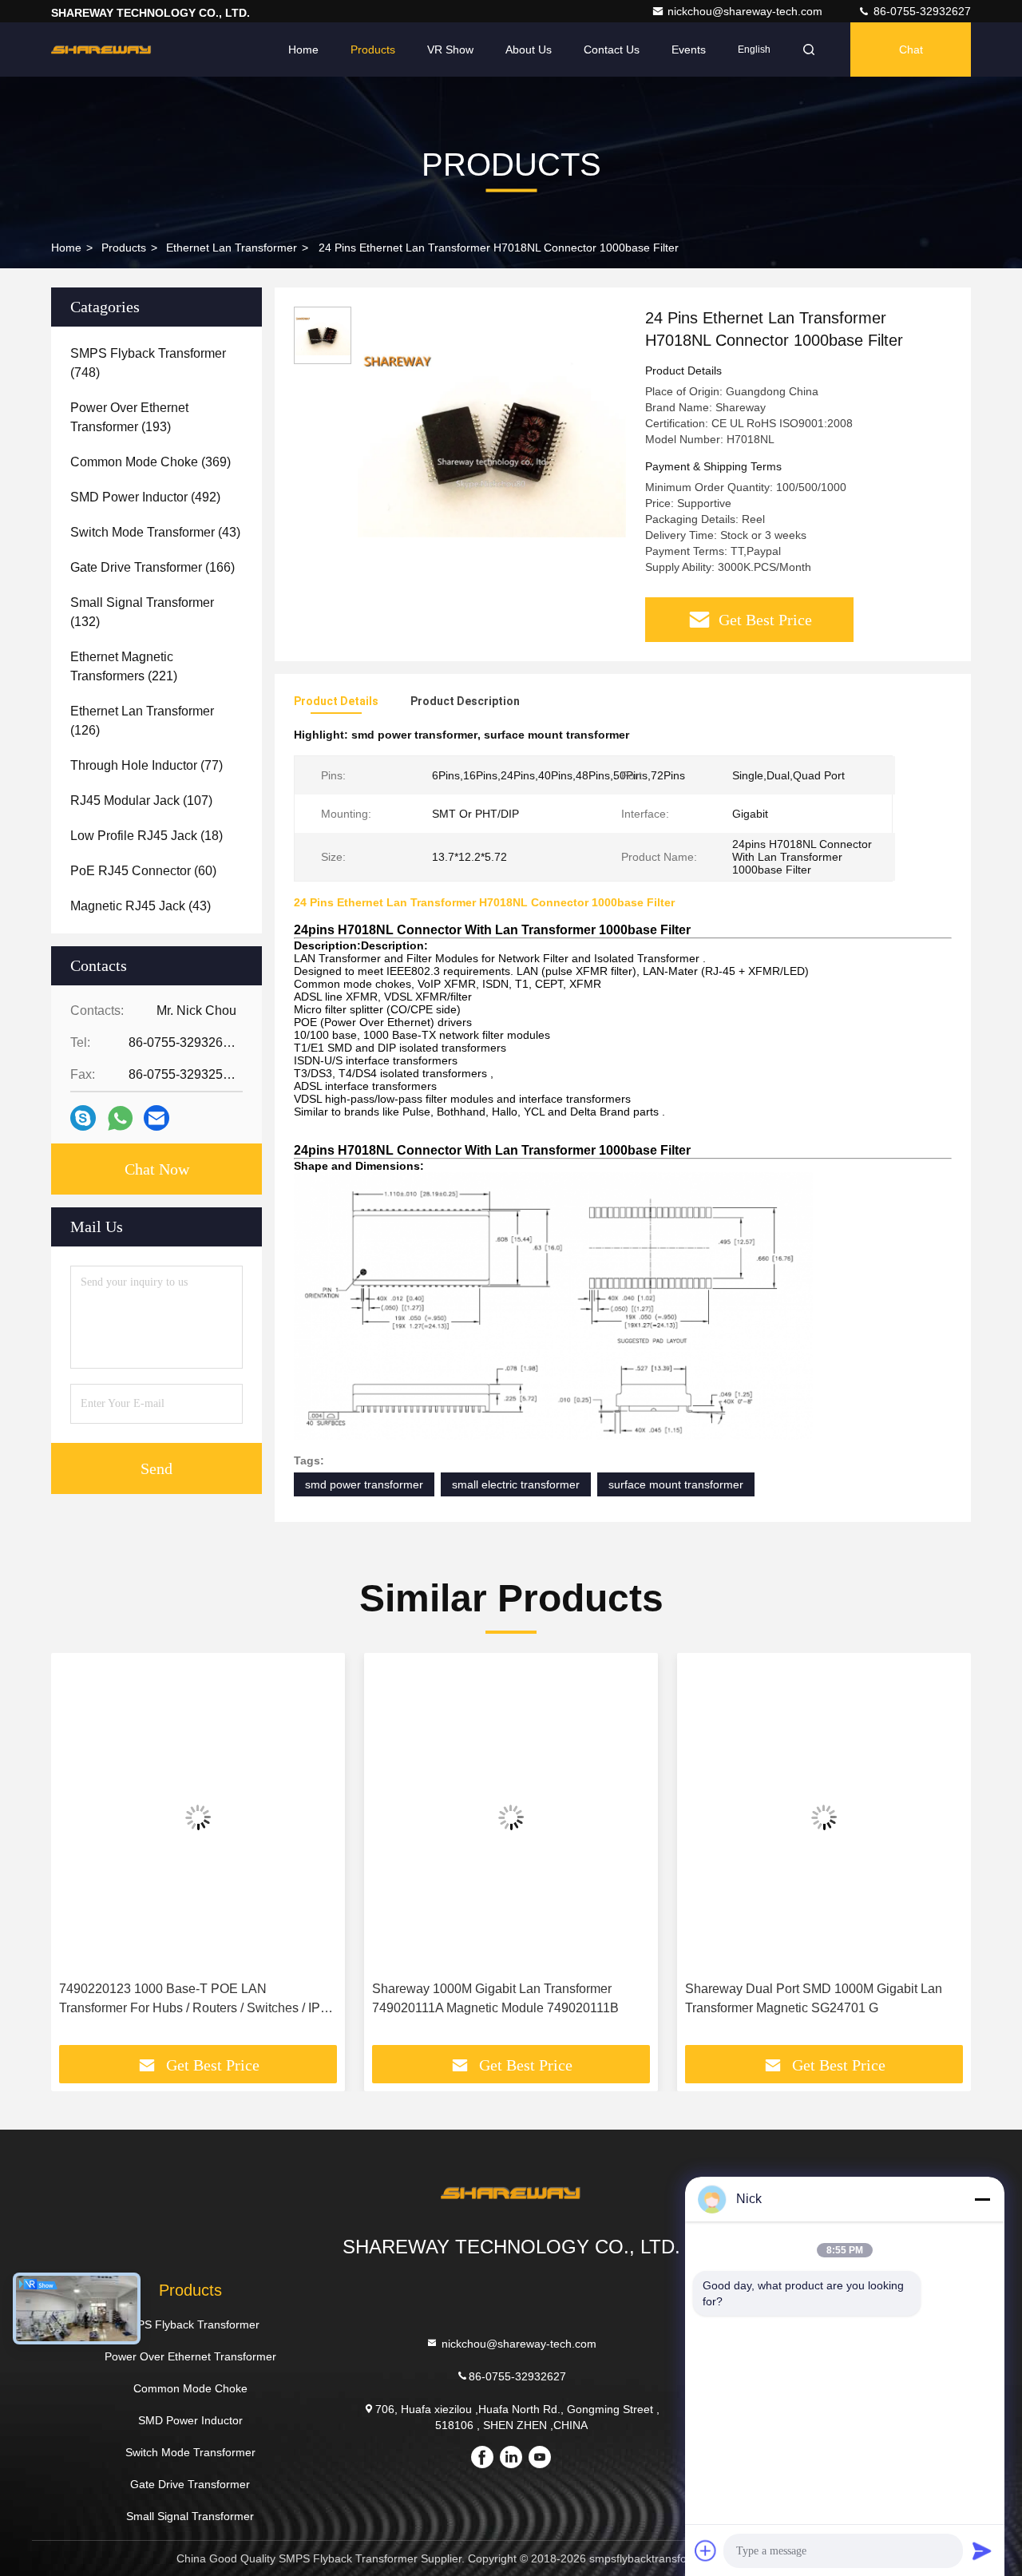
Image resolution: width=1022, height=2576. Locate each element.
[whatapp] (120, 1118)
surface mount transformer (676, 1484)
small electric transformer (516, 1484)
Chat (911, 50)
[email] (156, 1118)
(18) (147, 836)
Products (373, 50)
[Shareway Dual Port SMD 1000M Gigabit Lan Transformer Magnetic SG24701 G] (511, 1817)
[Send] (982, 2550)
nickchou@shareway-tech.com (747, 11)
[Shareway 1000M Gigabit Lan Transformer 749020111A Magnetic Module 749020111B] (198, 1817)
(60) (143, 871)
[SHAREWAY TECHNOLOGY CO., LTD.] (101, 50)
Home (303, 50)
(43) (155, 532)
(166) (153, 567)
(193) (129, 417)
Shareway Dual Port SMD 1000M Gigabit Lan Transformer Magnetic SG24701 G (501, 1998)
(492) (145, 497)
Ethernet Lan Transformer (232, 248)
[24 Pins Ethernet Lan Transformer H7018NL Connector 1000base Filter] (492, 441)
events (689, 50)
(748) (148, 363)
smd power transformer (364, 1484)
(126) (142, 721)
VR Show (450, 50)
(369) (151, 462)
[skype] (83, 1118)
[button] (80, 1855)
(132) (142, 612)
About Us (529, 50)
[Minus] (982, 2199)
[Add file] (706, 2550)
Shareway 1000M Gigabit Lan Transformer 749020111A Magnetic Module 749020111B (182, 1998)
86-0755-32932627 (921, 11)
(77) (147, 765)
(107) (141, 801)
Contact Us (612, 50)
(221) (124, 666)
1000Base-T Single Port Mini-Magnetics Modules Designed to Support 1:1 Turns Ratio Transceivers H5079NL (824, 2000)
